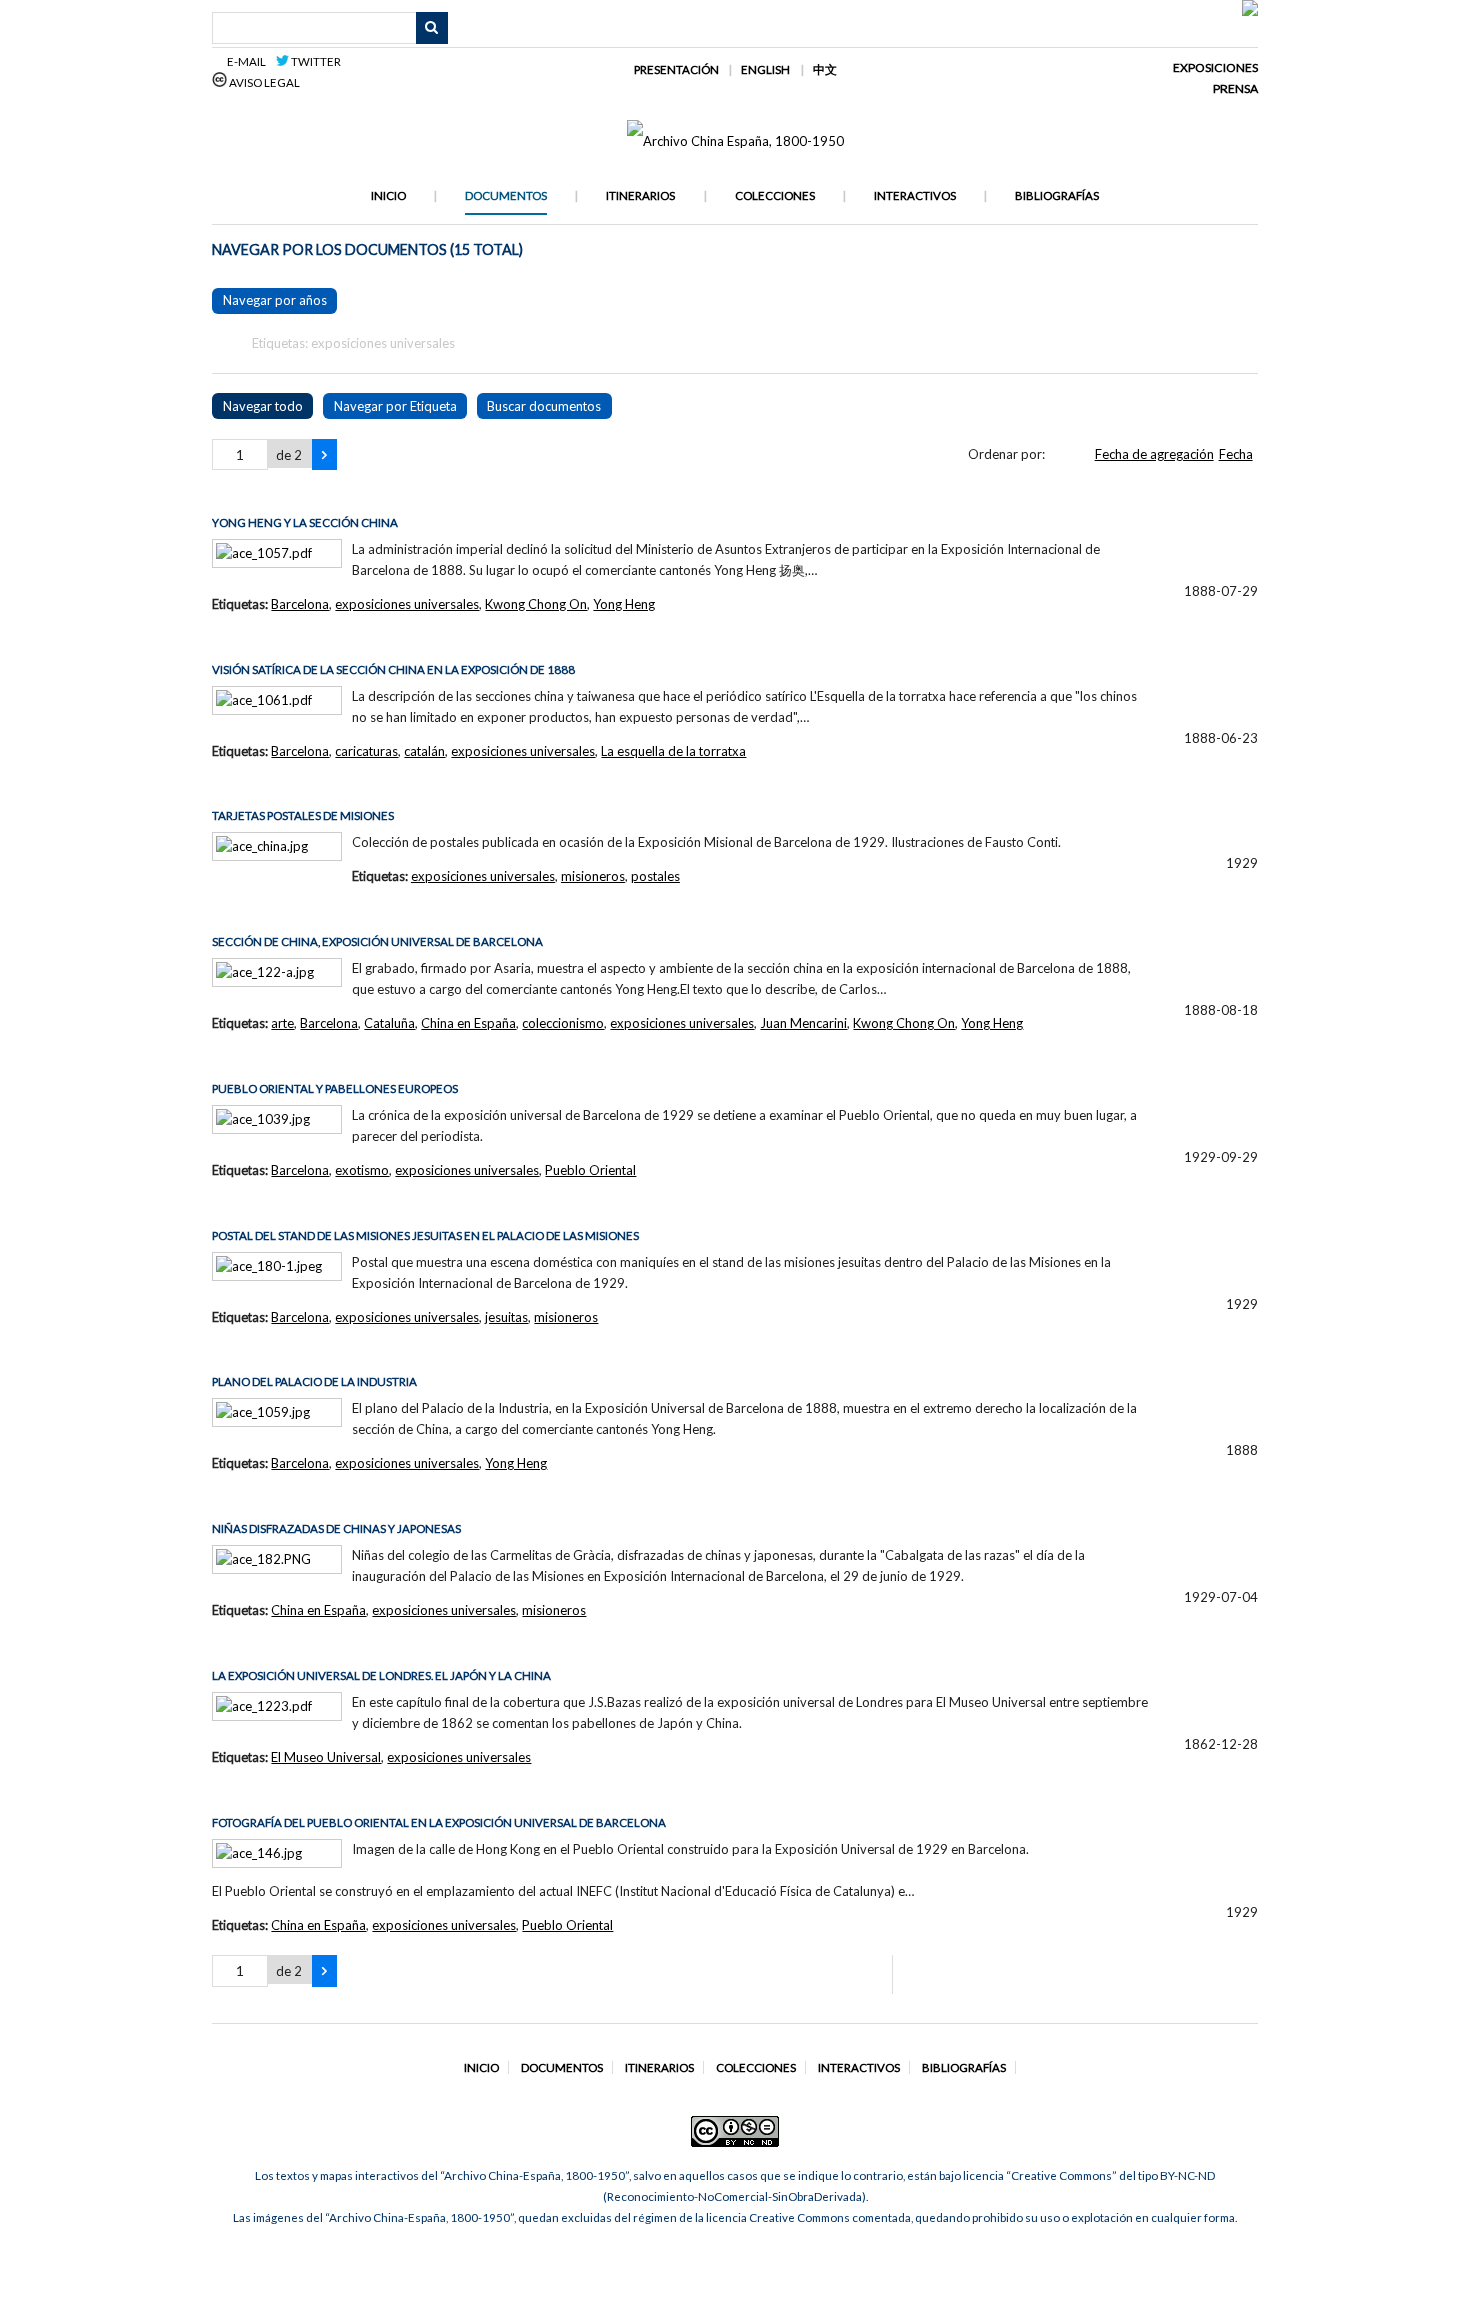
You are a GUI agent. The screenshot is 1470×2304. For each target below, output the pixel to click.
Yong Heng (624, 604)
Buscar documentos (544, 406)
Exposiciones (1215, 67)
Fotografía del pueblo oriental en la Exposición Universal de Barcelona (439, 1822)
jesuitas (506, 1317)
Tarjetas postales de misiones (303, 815)
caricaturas (366, 751)
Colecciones (775, 195)
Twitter (315, 61)
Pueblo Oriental (590, 1170)
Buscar (432, 28)
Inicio (388, 195)
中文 (825, 69)
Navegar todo (263, 406)
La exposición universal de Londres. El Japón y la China (381, 1675)
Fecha (1236, 454)
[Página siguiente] (324, 455)
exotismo (362, 1170)
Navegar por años (275, 300)
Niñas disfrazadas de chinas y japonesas (336, 1528)
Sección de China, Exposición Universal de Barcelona (377, 941)
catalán (424, 751)
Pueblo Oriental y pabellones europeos (335, 1088)
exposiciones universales (407, 604)
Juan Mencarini (803, 1023)
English (765, 69)
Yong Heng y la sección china (305, 522)
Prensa (1235, 88)
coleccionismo (563, 1023)
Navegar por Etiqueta (395, 406)
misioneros (593, 876)
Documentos (506, 195)
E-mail (249, 61)
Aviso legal (263, 82)
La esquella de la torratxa (673, 751)
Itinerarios (640, 195)
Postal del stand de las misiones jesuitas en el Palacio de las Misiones (425, 1235)
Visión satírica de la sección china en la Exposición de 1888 (393, 669)
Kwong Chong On (536, 604)
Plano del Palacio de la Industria (314, 1381)
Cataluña (389, 1023)
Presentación (676, 69)
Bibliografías (1057, 195)
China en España (468, 1023)
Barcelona (300, 604)
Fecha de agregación (1154, 454)
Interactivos (915, 195)
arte (282, 1023)
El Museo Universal (326, 1757)
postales (655, 876)
